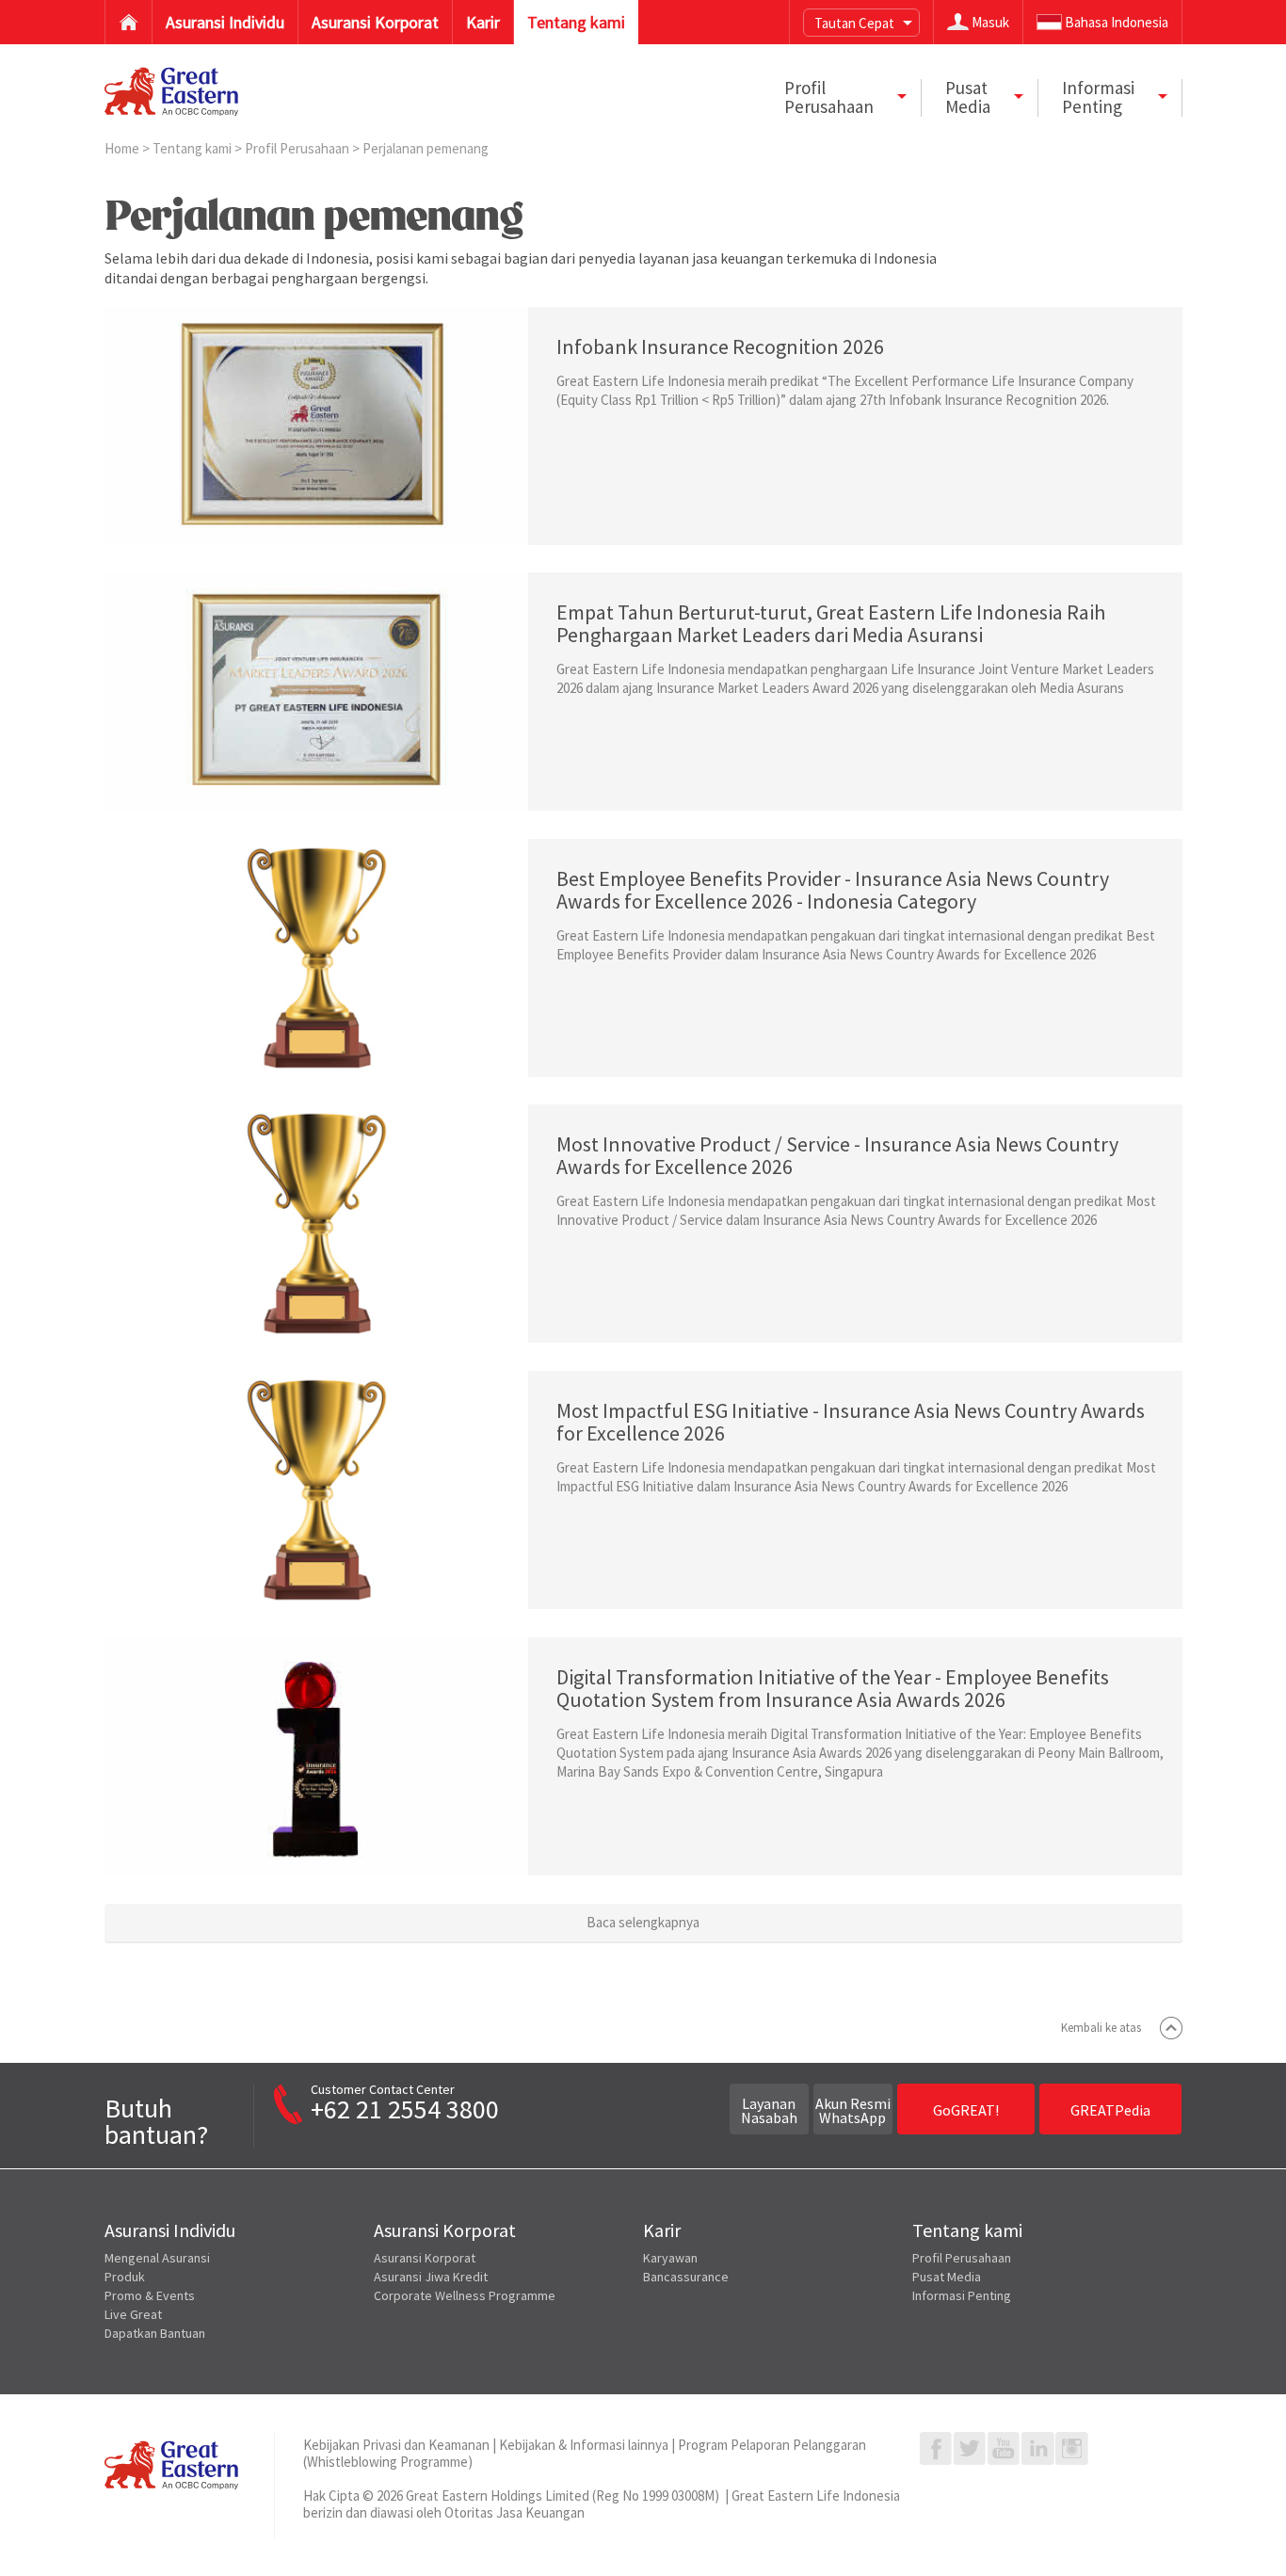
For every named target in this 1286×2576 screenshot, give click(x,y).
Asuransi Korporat (425, 2258)
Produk (125, 2277)
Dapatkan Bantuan (155, 2333)
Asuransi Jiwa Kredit (431, 2277)
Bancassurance (686, 2277)
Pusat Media (947, 2277)
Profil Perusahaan (298, 148)
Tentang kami (193, 148)
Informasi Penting (962, 2295)
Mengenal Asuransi (157, 2258)
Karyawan (670, 2258)
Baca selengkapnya (643, 1922)
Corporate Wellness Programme (465, 2295)
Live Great (133, 2314)
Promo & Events (150, 2295)
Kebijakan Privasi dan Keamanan (396, 2445)
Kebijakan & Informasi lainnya (584, 2445)
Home (123, 148)
